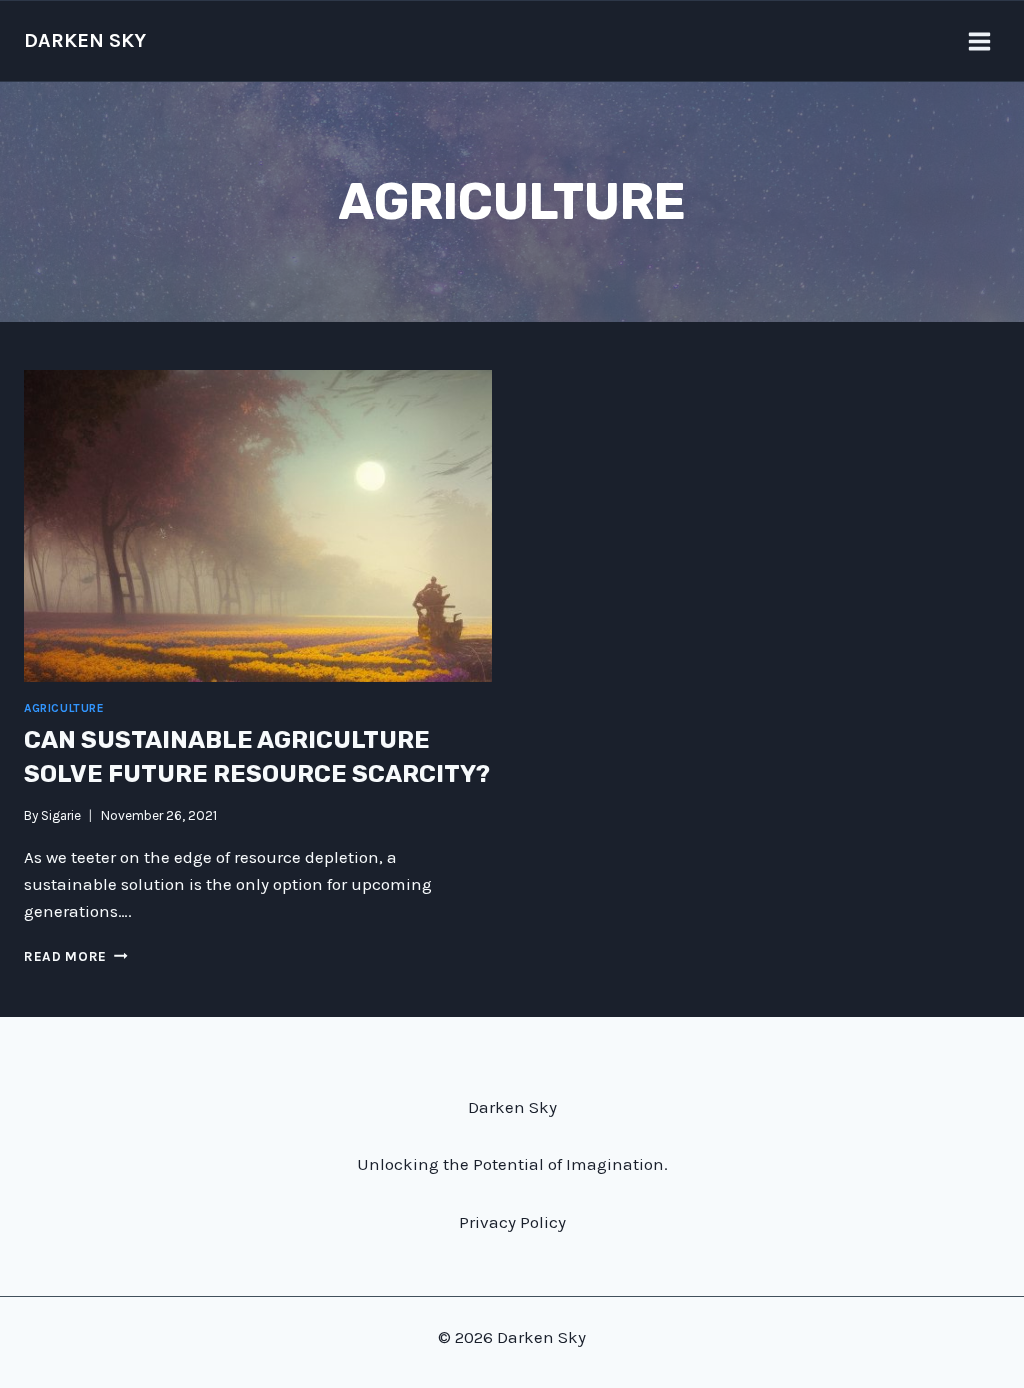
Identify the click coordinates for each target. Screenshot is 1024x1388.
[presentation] (258, 526)
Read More (76, 956)
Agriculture (64, 708)
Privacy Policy (512, 1222)
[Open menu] (979, 41)
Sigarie (61, 815)
